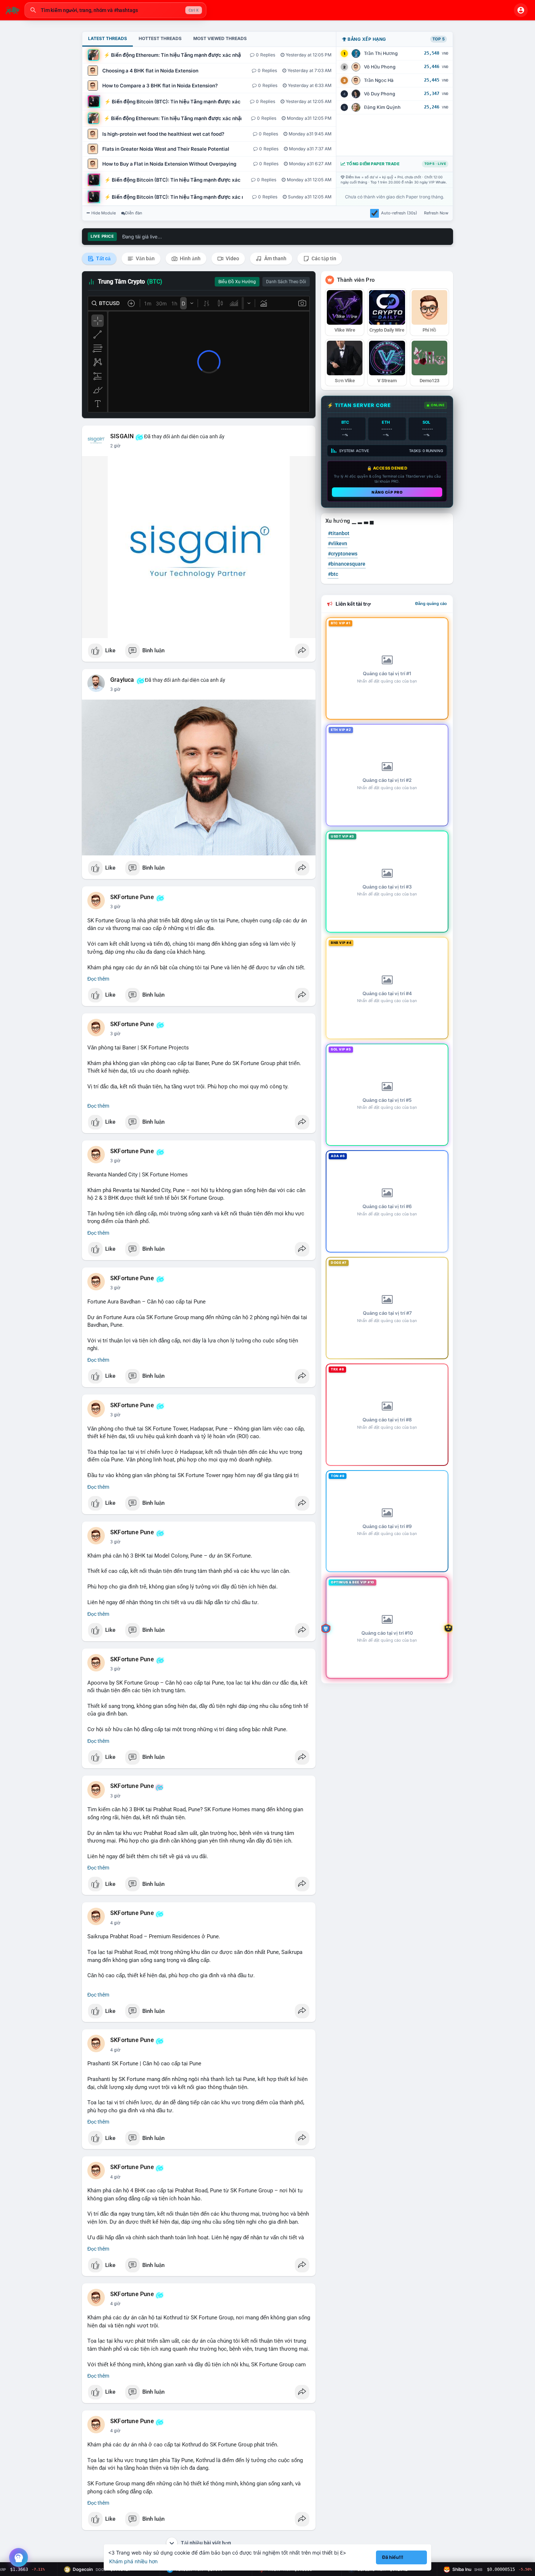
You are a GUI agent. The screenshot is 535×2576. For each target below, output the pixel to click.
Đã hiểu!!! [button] (393, 2557)
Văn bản (145, 258)
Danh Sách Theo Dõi (286, 282)
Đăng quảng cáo (431, 604)
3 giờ (115, 689)
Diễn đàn (134, 213)
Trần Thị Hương (381, 53)
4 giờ (115, 1923)
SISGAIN (122, 436)
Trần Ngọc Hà (379, 80)
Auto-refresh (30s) (399, 213)
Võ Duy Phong (380, 94)
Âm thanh (275, 258)
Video (232, 258)
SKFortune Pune (132, 897)
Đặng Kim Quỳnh (382, 107)
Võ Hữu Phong (380, 67)
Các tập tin (323, 258)
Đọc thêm (98, 979)
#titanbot (339, 533)
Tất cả (103, 258)
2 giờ (115, 446)
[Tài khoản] (521, 10)
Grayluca (122, 680)
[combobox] (115, 10)
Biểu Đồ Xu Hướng (237, 282)
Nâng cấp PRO (387, 492)
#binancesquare (347, 564)
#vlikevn (338, 543)
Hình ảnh (190, 258)
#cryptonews (343, 554)
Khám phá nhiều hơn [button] (133, 2561)
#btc (333, 574)
